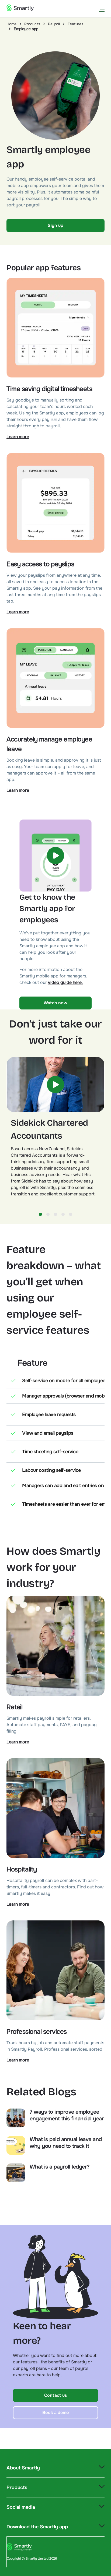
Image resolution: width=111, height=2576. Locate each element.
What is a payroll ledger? (60, 2167)
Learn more (18, 437)
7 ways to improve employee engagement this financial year (67, 2115)
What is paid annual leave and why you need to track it (66, 2143)
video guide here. (65, 982)
